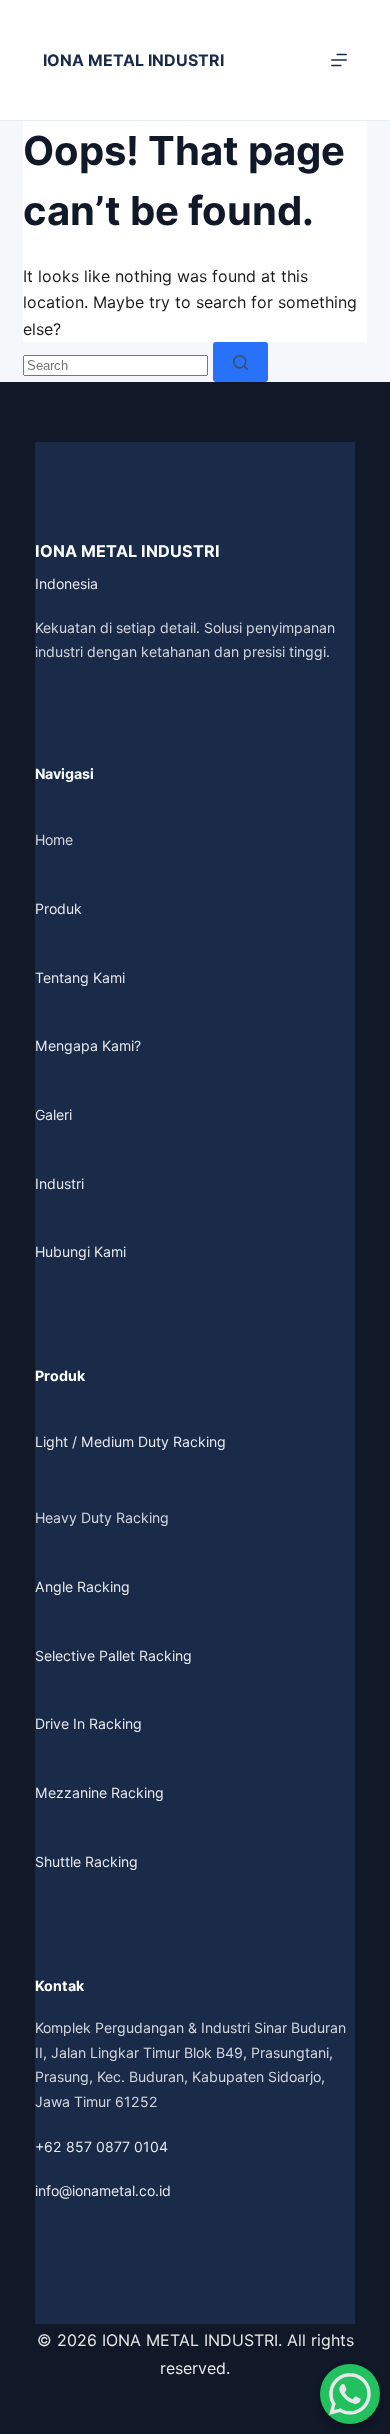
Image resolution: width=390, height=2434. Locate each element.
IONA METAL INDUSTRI (133, 60)
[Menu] (339, 60)
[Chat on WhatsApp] (350, 2394)
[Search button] (240, 362)
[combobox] (115, 365)
